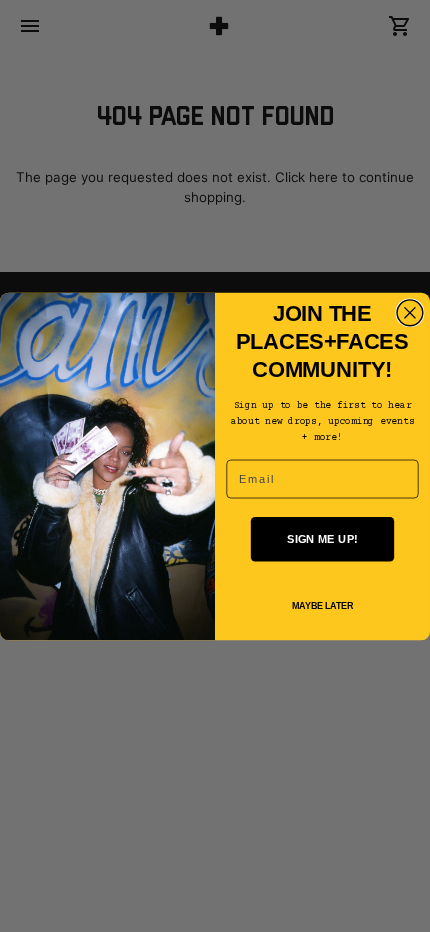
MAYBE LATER (322, 606)
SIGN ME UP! (322, 538)
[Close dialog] (410, 312)
